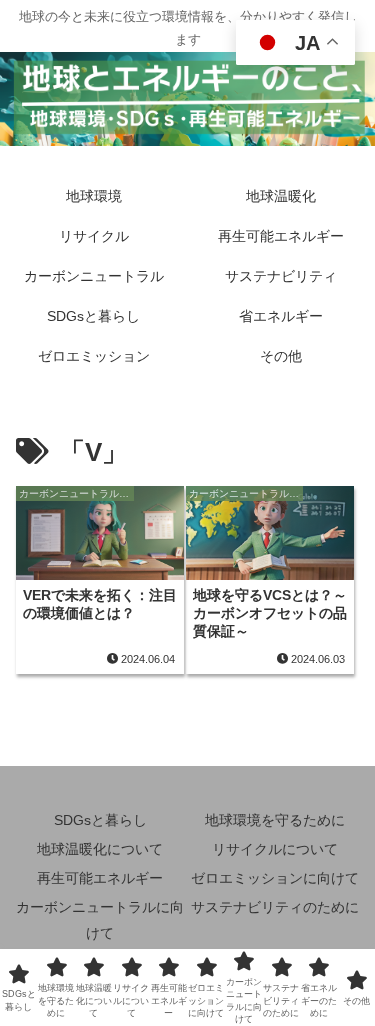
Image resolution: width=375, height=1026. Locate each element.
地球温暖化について (100, 849)
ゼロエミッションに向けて (275, 878)
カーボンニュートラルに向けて (100, 919)
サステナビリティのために (275, 907)
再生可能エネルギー (100, 878)
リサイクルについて (275, 849)
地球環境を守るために (275, 820)
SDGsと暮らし (100, 820)
